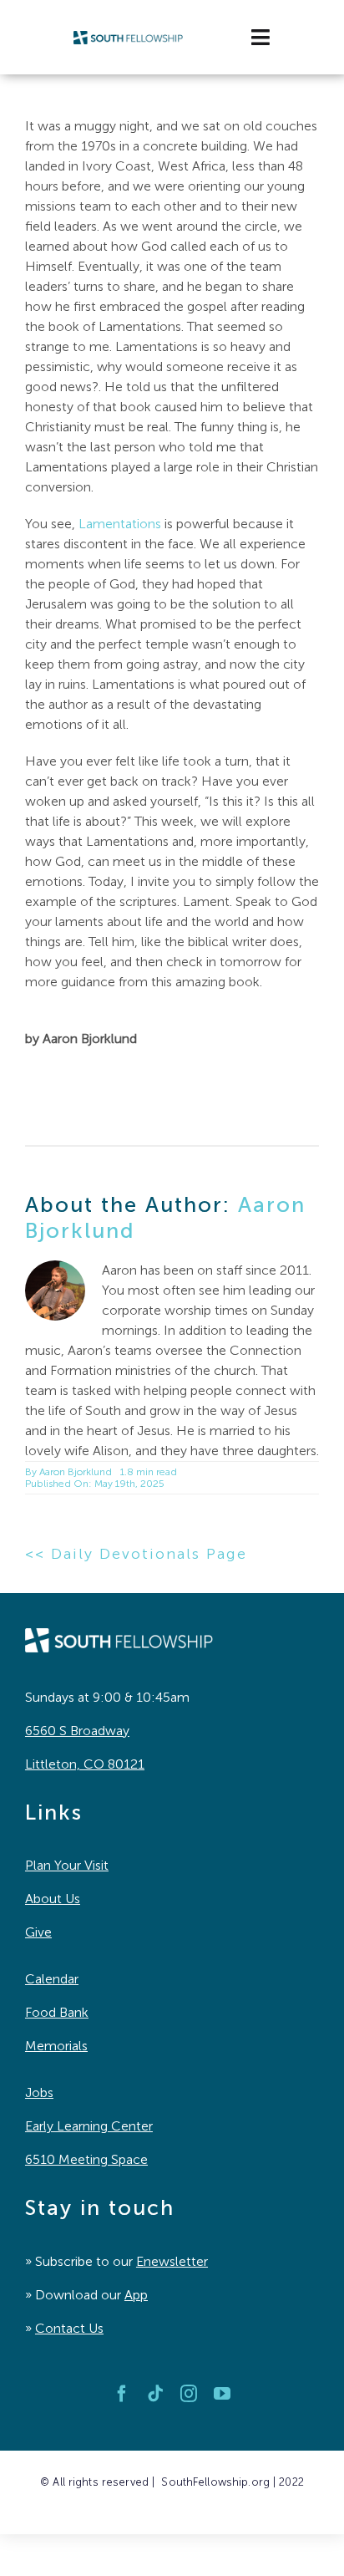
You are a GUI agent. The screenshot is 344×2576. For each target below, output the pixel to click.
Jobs (39, 2092)
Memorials (56, 2046)
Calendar (52, 1979)
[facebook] (122, 2394)
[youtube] (222, 2394)
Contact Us (69, 2328)
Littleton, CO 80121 (85, 1764)
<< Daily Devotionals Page (136, 1554)
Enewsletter (172, 2261)
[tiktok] (155, 2394)
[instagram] (189, 2394)
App (136, 2295)
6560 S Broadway (77, 1731)
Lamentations (120, 524)
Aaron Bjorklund (76, 1472)
